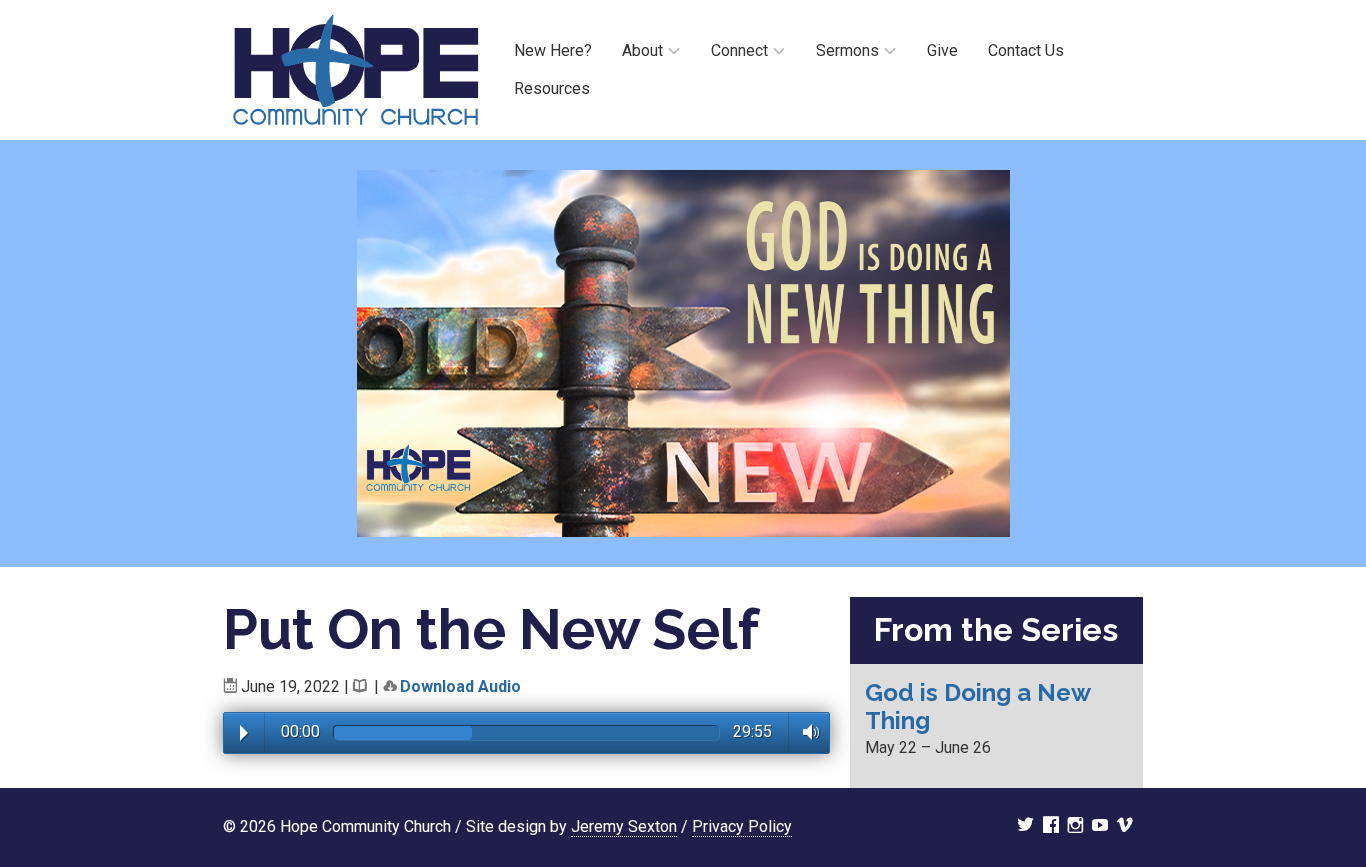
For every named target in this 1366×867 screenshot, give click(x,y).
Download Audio (460, 686)
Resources (552, 88)
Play (244, 733)
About (642, 50)
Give (942, 50)
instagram (1075, 827)
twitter (1025, 827)
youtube (1100, 827)
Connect (739, 50)
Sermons (847, 50)
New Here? (553, 50)
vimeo (1125, 827)
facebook (1051, 827)
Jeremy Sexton (624, 826)
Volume (805, 732)
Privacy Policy (742, 826)
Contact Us (1026, 50)
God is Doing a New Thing (977, 706)
